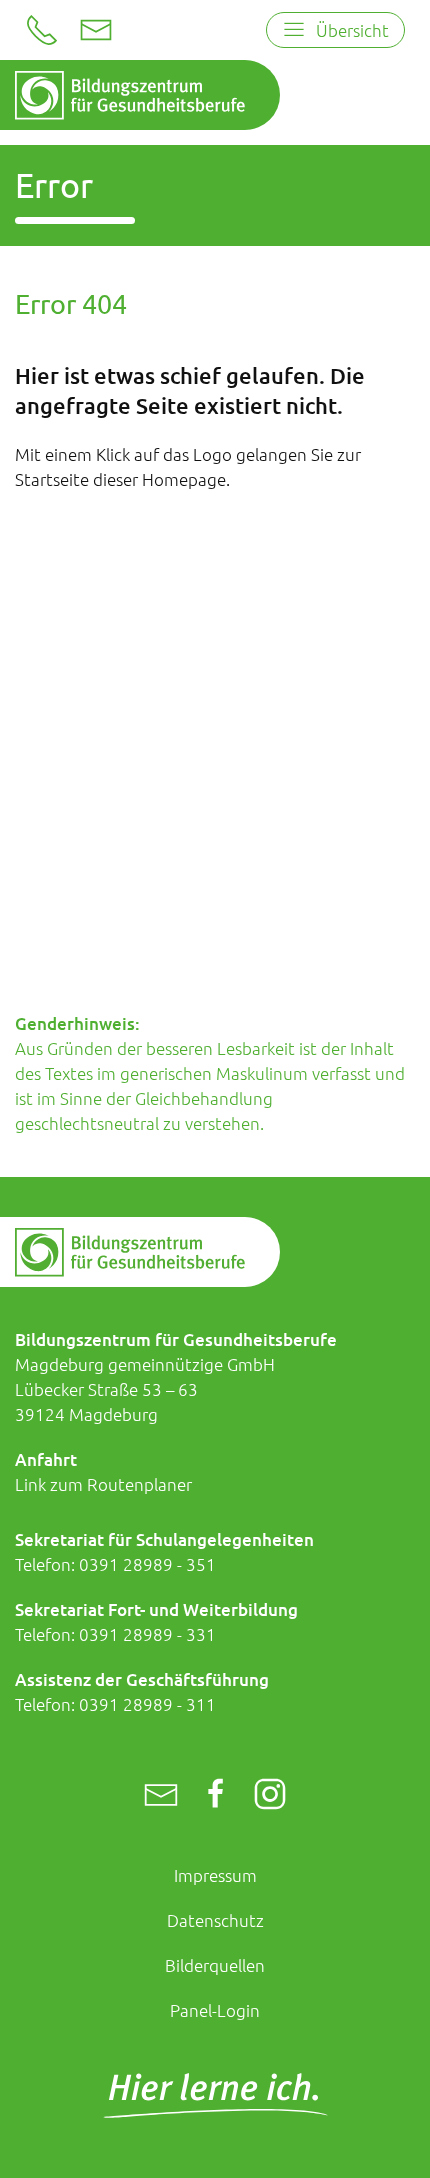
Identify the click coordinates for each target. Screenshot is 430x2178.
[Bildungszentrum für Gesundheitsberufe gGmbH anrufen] (42, 30)
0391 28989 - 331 (147, 1634)
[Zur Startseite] (130, 96)
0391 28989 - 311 (147, 1704)
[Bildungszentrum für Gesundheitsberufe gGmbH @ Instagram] (270, 1795)
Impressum (215, 1875)
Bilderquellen (215, 1965)
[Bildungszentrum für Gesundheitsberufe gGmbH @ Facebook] (216, 1795)
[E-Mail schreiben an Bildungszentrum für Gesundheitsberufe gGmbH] (96, 30)
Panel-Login (215, 2010)
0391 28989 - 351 (147, 1564)
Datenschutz (215, 1920)
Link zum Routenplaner (103, 1484)
